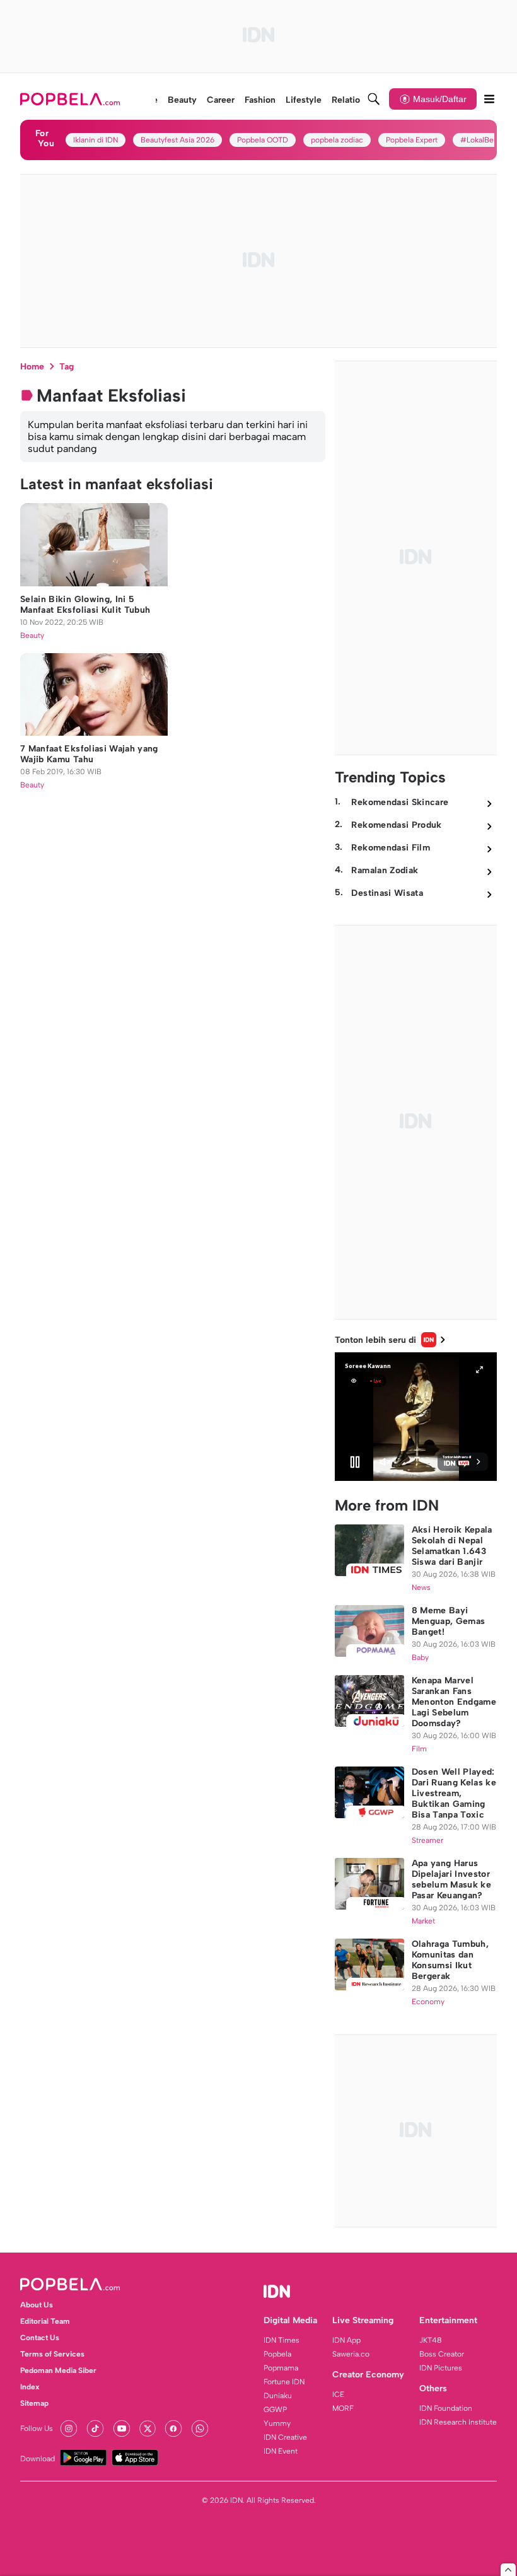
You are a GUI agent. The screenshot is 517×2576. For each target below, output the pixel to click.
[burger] (489, 99)
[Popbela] (72, 99)
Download (38, 2459)
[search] (374, 99)
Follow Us (37, 2428)
